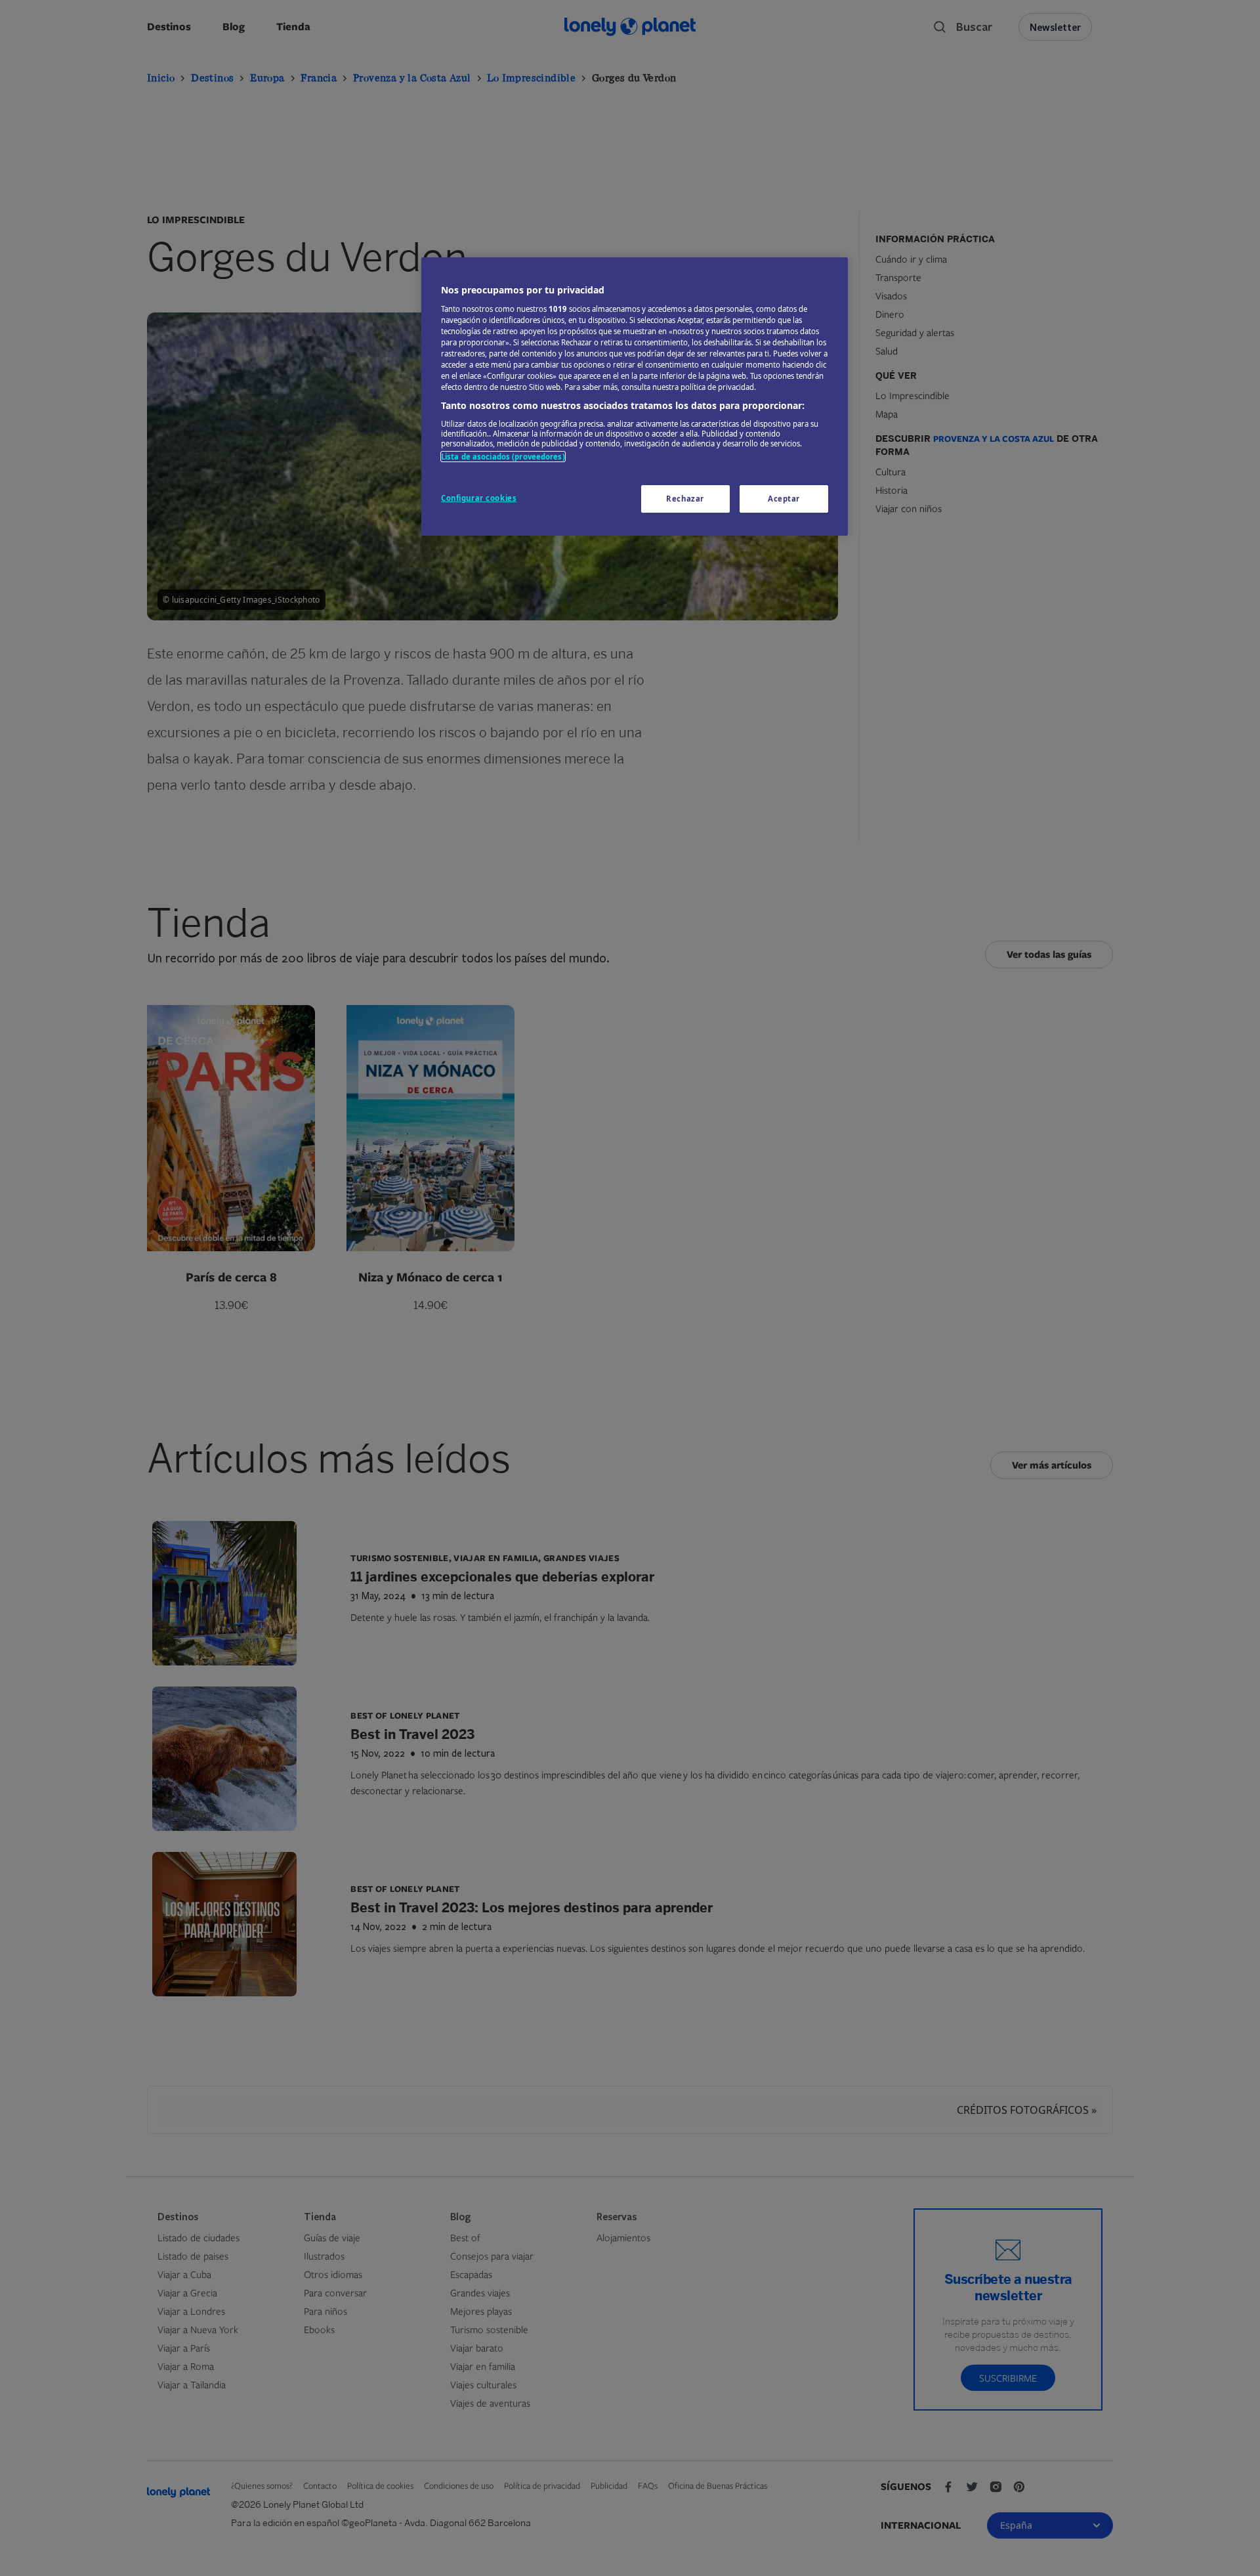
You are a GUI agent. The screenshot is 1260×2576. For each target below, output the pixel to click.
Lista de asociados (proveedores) (503, 457)
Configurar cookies (479, 498)
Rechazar (685, 499)
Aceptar (784, 499)
